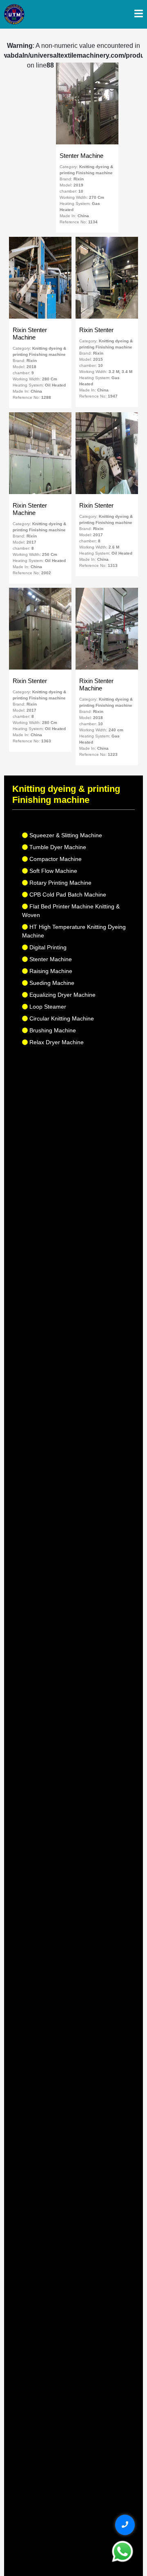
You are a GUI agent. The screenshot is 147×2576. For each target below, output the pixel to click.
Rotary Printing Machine (60, 883)
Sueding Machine (51, 983)
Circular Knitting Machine (61, 1018)
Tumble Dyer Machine (57, 847)
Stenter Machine (50, 959)
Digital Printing (47, 947)
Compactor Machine (55, 859)
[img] (139, 13)
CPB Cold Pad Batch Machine (67, 895)
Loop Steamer (47, 1007)
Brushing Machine (52, 1030)
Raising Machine (50, 971)
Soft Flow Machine (52, 871)
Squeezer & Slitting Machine (65, 835)
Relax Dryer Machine (56, 1042)
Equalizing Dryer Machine (62, 995)
